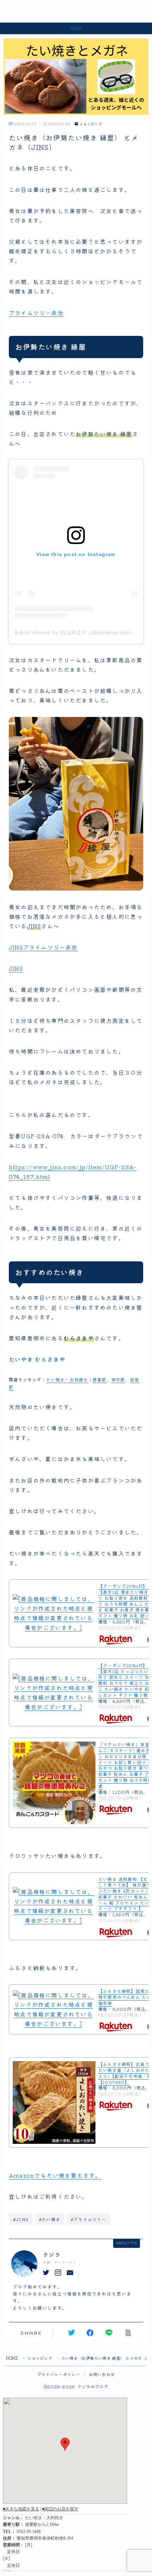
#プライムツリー (89, 2219)
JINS (16, 968)
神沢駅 (118, 1379)
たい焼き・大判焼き (67, 1379)
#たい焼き (50, 2219)
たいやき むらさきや (37, 1359)
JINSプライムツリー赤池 (43, 947)
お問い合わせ (102, 2374)
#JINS (21, 2219)
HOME (12, 2358)
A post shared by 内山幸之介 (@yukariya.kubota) (78, 632)
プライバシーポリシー (59, 2374)
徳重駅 (100, 1379)
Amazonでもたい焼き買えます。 (55, 2175)
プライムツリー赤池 (36, 313)
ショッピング (91, 124)
